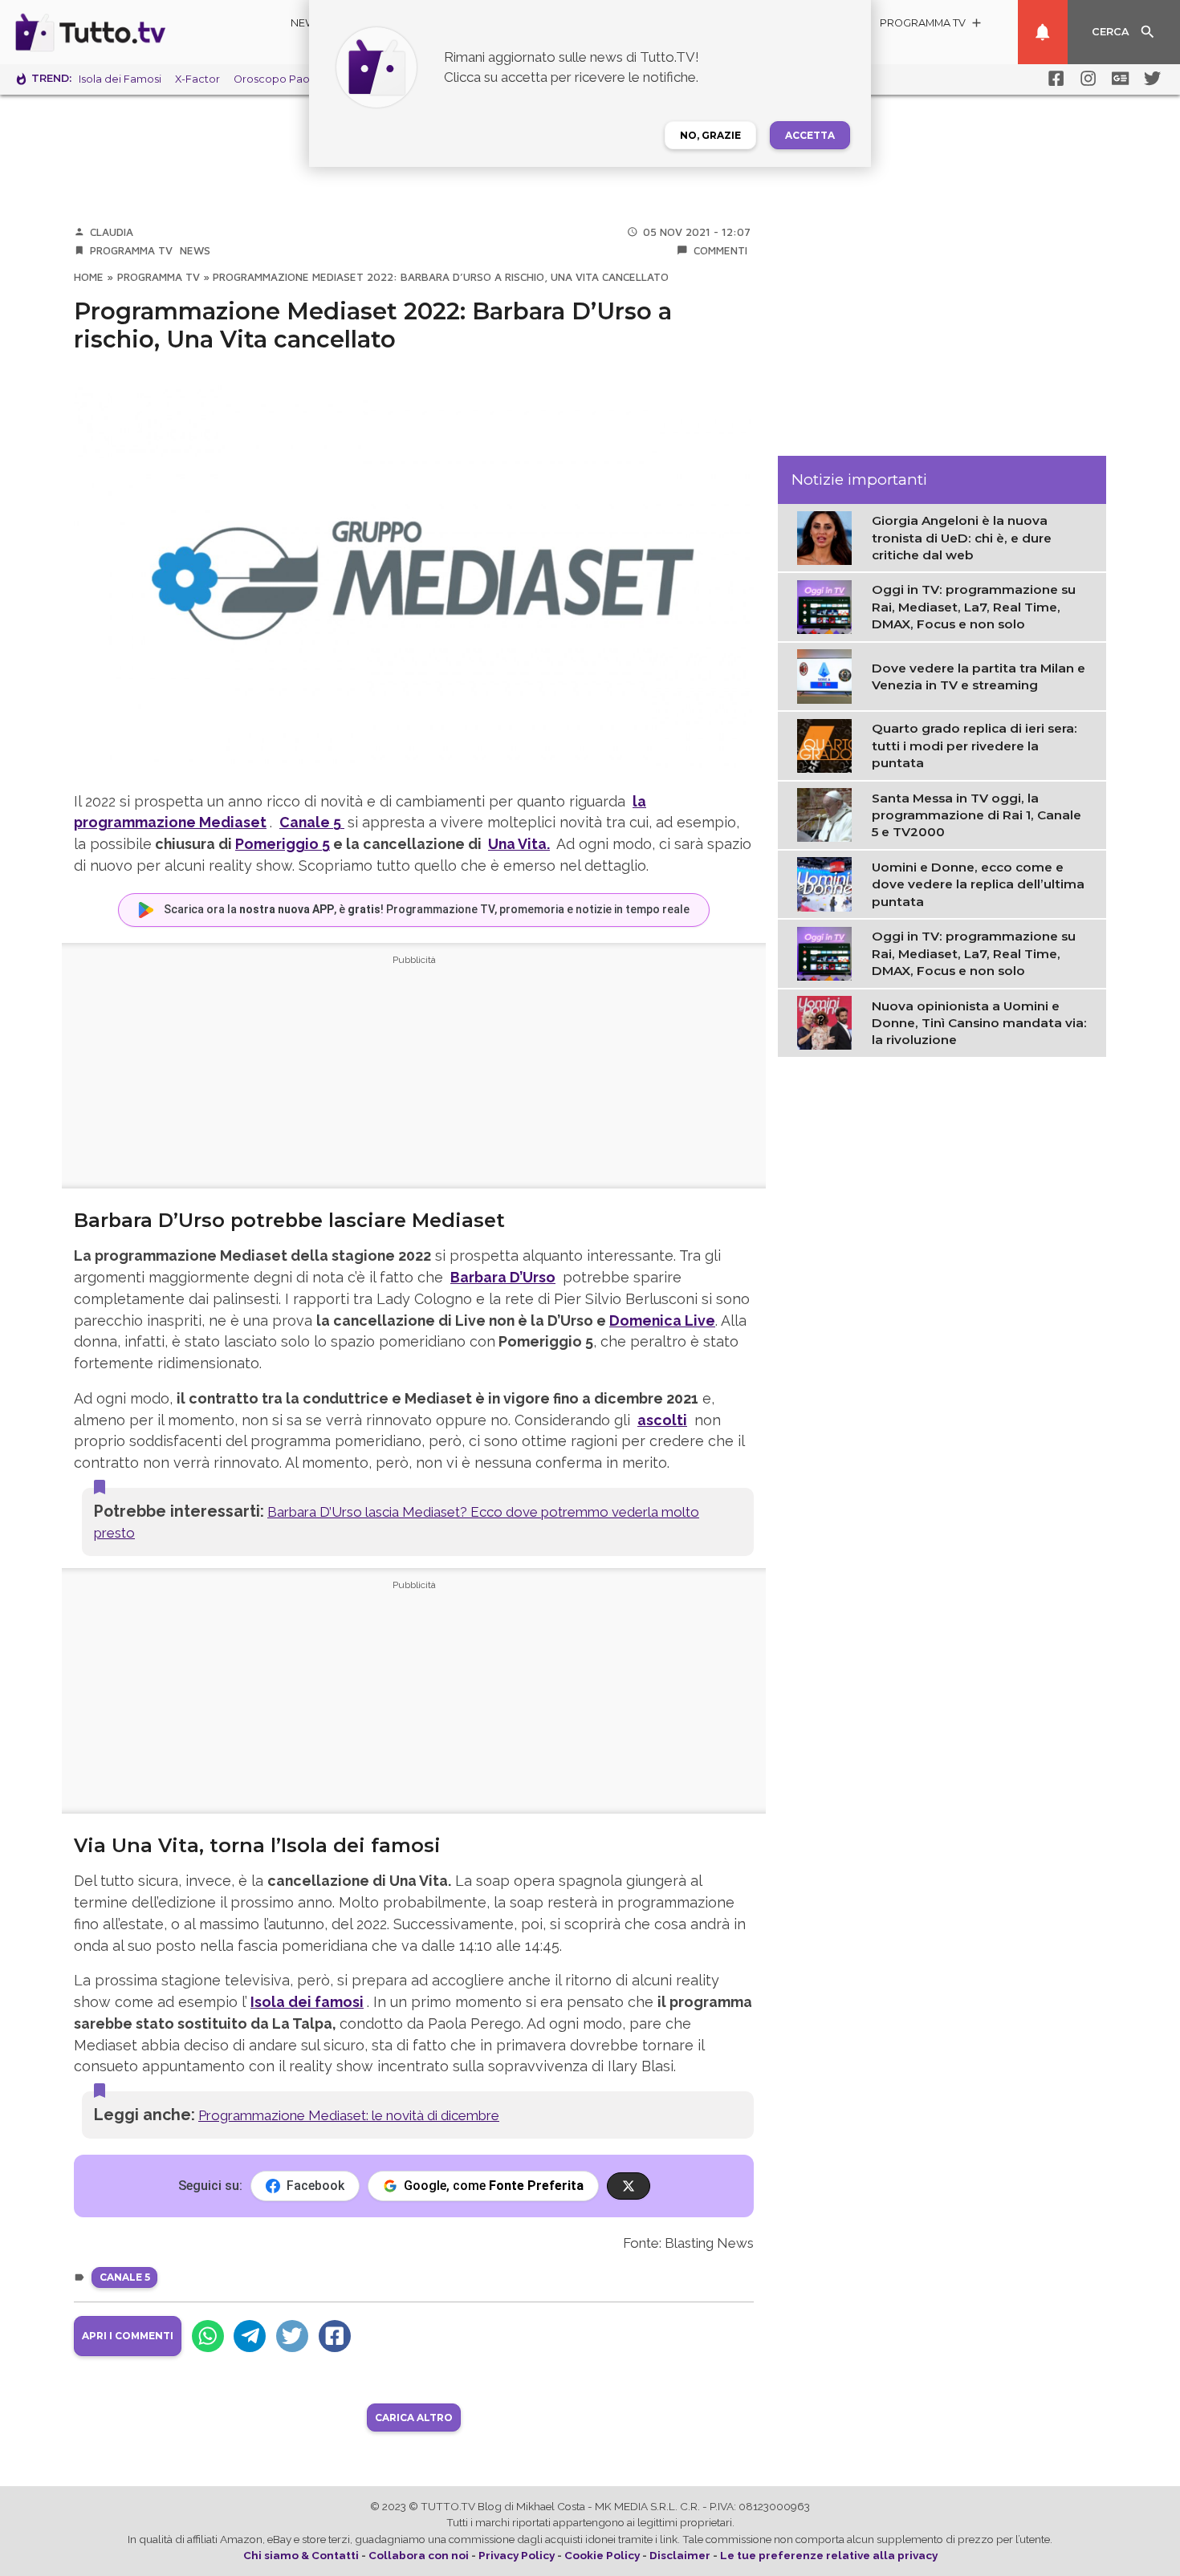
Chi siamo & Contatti (301, 2555)
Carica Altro (414, 2418)
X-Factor (197, 79)
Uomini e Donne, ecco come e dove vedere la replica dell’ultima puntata (978, 884)
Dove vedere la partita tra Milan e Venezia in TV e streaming (979, 676)
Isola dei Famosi (120, 79)
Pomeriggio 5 (283, 844)
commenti (720, 250)
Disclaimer (680, 2555)
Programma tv (131, 250)
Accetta (810, 135)
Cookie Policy (602, 2555)
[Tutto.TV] (135, 32)
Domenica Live (662, 1321)
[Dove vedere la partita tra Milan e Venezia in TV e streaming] (828, 675)
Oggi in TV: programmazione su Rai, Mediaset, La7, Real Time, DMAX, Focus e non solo (974, 607)
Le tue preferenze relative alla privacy (829, 2555)
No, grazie (710, 135)
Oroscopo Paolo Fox (287, 79)
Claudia (112, 232)
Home (89, 277)
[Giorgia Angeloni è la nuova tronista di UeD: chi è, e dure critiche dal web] (828, 537)
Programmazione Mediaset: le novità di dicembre (349, 2115)
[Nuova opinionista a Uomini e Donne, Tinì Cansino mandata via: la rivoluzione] (828, 1022)
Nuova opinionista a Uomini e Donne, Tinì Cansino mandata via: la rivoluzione (979, 1023)
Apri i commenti (128, 2336)
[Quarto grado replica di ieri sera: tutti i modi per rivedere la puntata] (828, 745)
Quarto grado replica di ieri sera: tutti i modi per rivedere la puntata (975, 746)
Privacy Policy (517, 2555)
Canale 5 (125, 2277)
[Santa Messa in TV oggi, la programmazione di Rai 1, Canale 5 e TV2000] (828, 814)
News (307, 23)
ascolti (662, 1420)
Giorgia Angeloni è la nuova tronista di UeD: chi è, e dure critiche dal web (962, 538)
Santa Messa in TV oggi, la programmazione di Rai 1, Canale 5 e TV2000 (977, 815)
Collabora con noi (419, 2555)
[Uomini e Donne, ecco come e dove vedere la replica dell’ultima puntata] (828, 884)
